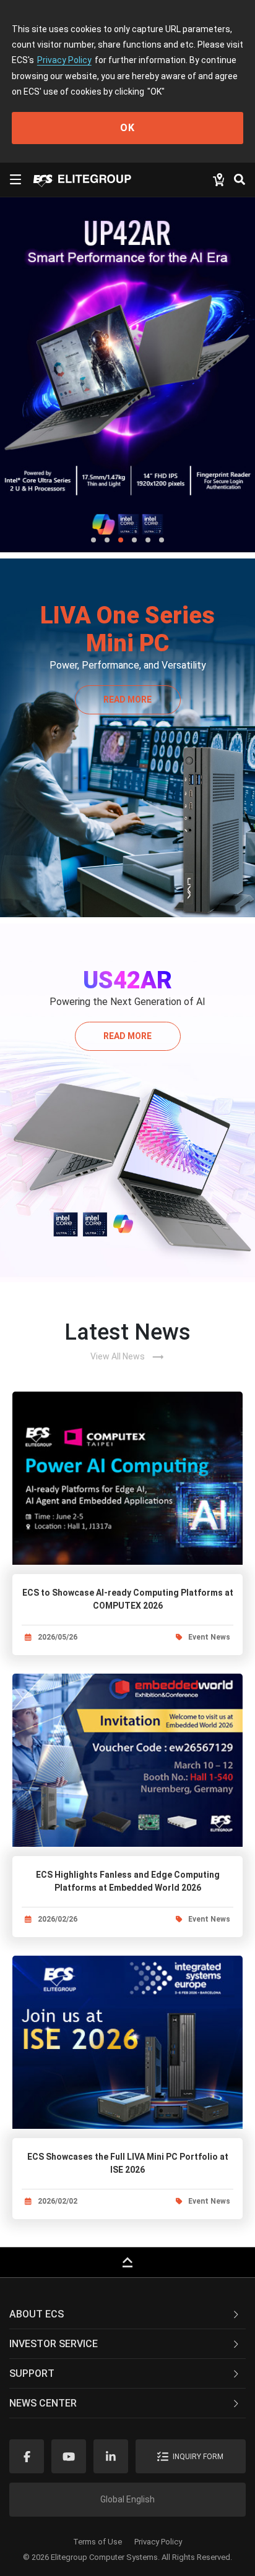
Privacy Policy (64, 60)
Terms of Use (97, 2542)
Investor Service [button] (54, 2344)
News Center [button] (43, 2403)
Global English (127, 2499)
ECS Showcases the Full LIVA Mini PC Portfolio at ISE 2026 (128, 2163)
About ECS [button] (37, 2314)
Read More (127, 700)
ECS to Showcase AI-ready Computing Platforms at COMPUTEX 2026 (128, 1599)
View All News (127, 1357)
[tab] (127, 2314)
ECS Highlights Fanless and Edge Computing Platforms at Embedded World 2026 (128, 1881)
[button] (93, 540)
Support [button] (32, 2373)
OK (127, 128)
